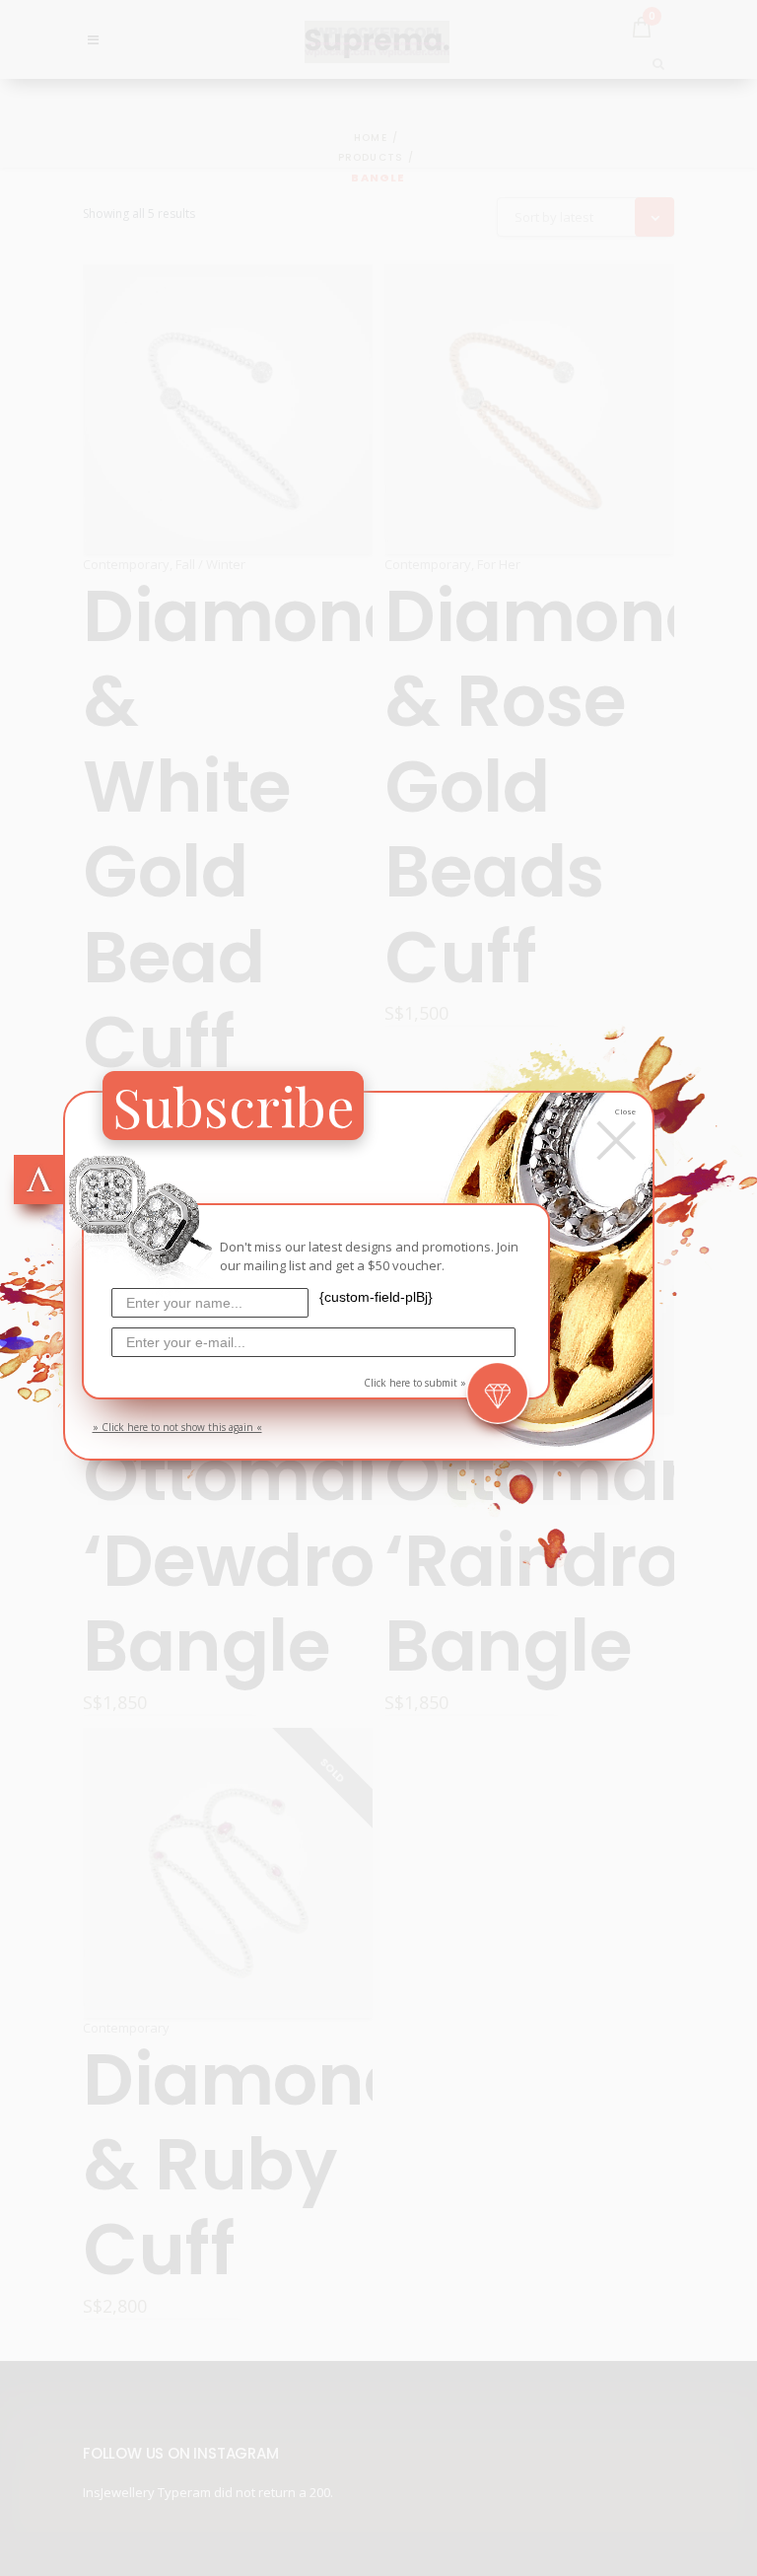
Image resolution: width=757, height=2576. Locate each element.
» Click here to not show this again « (177, 1427)
